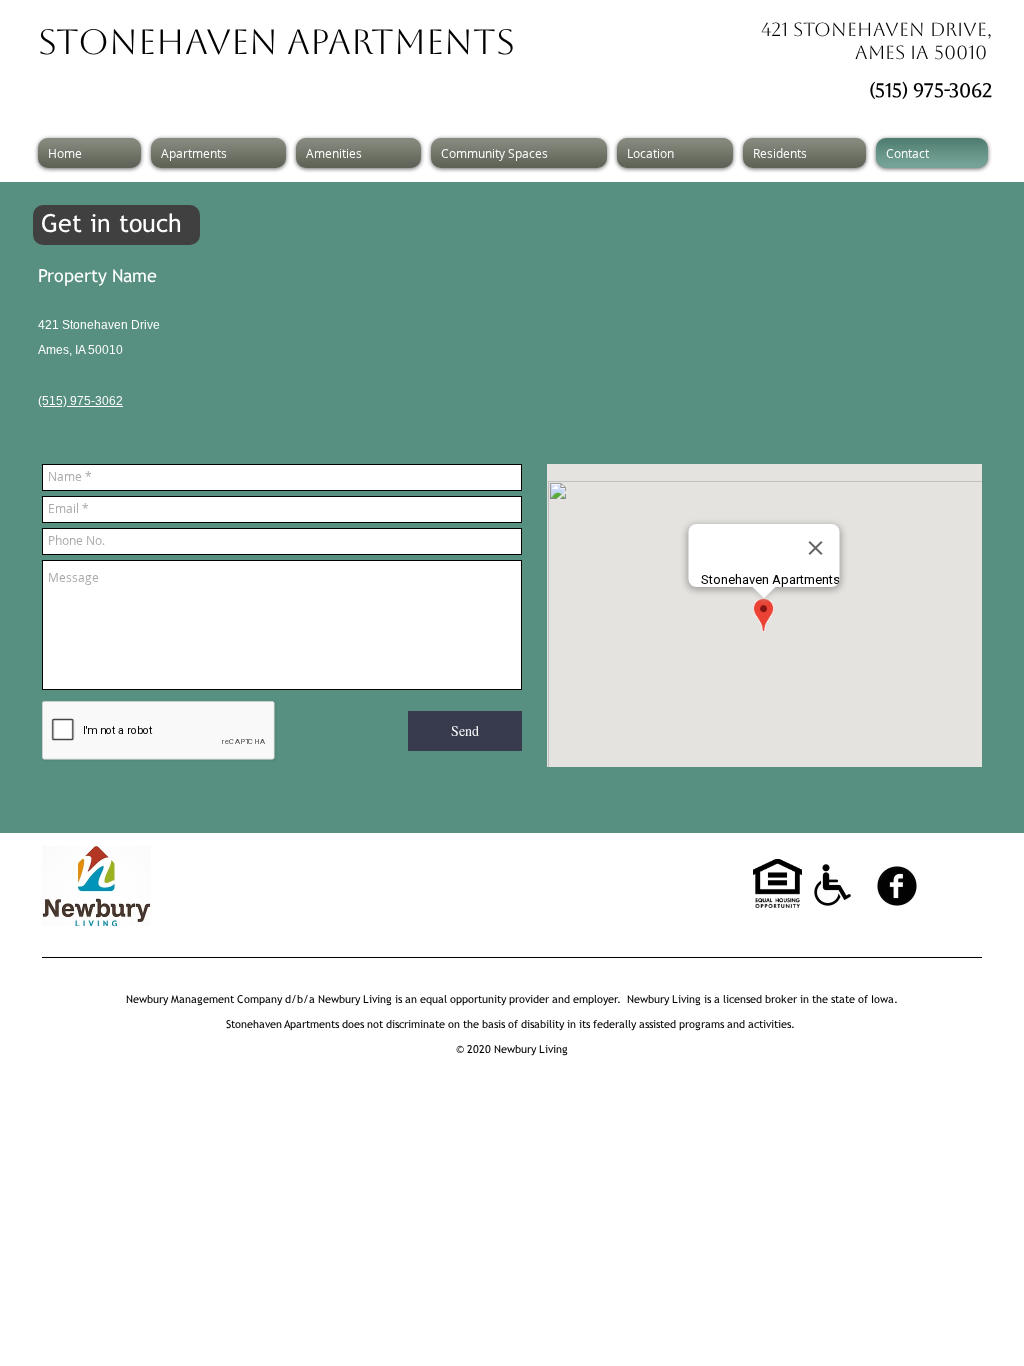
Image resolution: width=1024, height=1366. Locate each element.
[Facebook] (897, 886)
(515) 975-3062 (930, 90)
